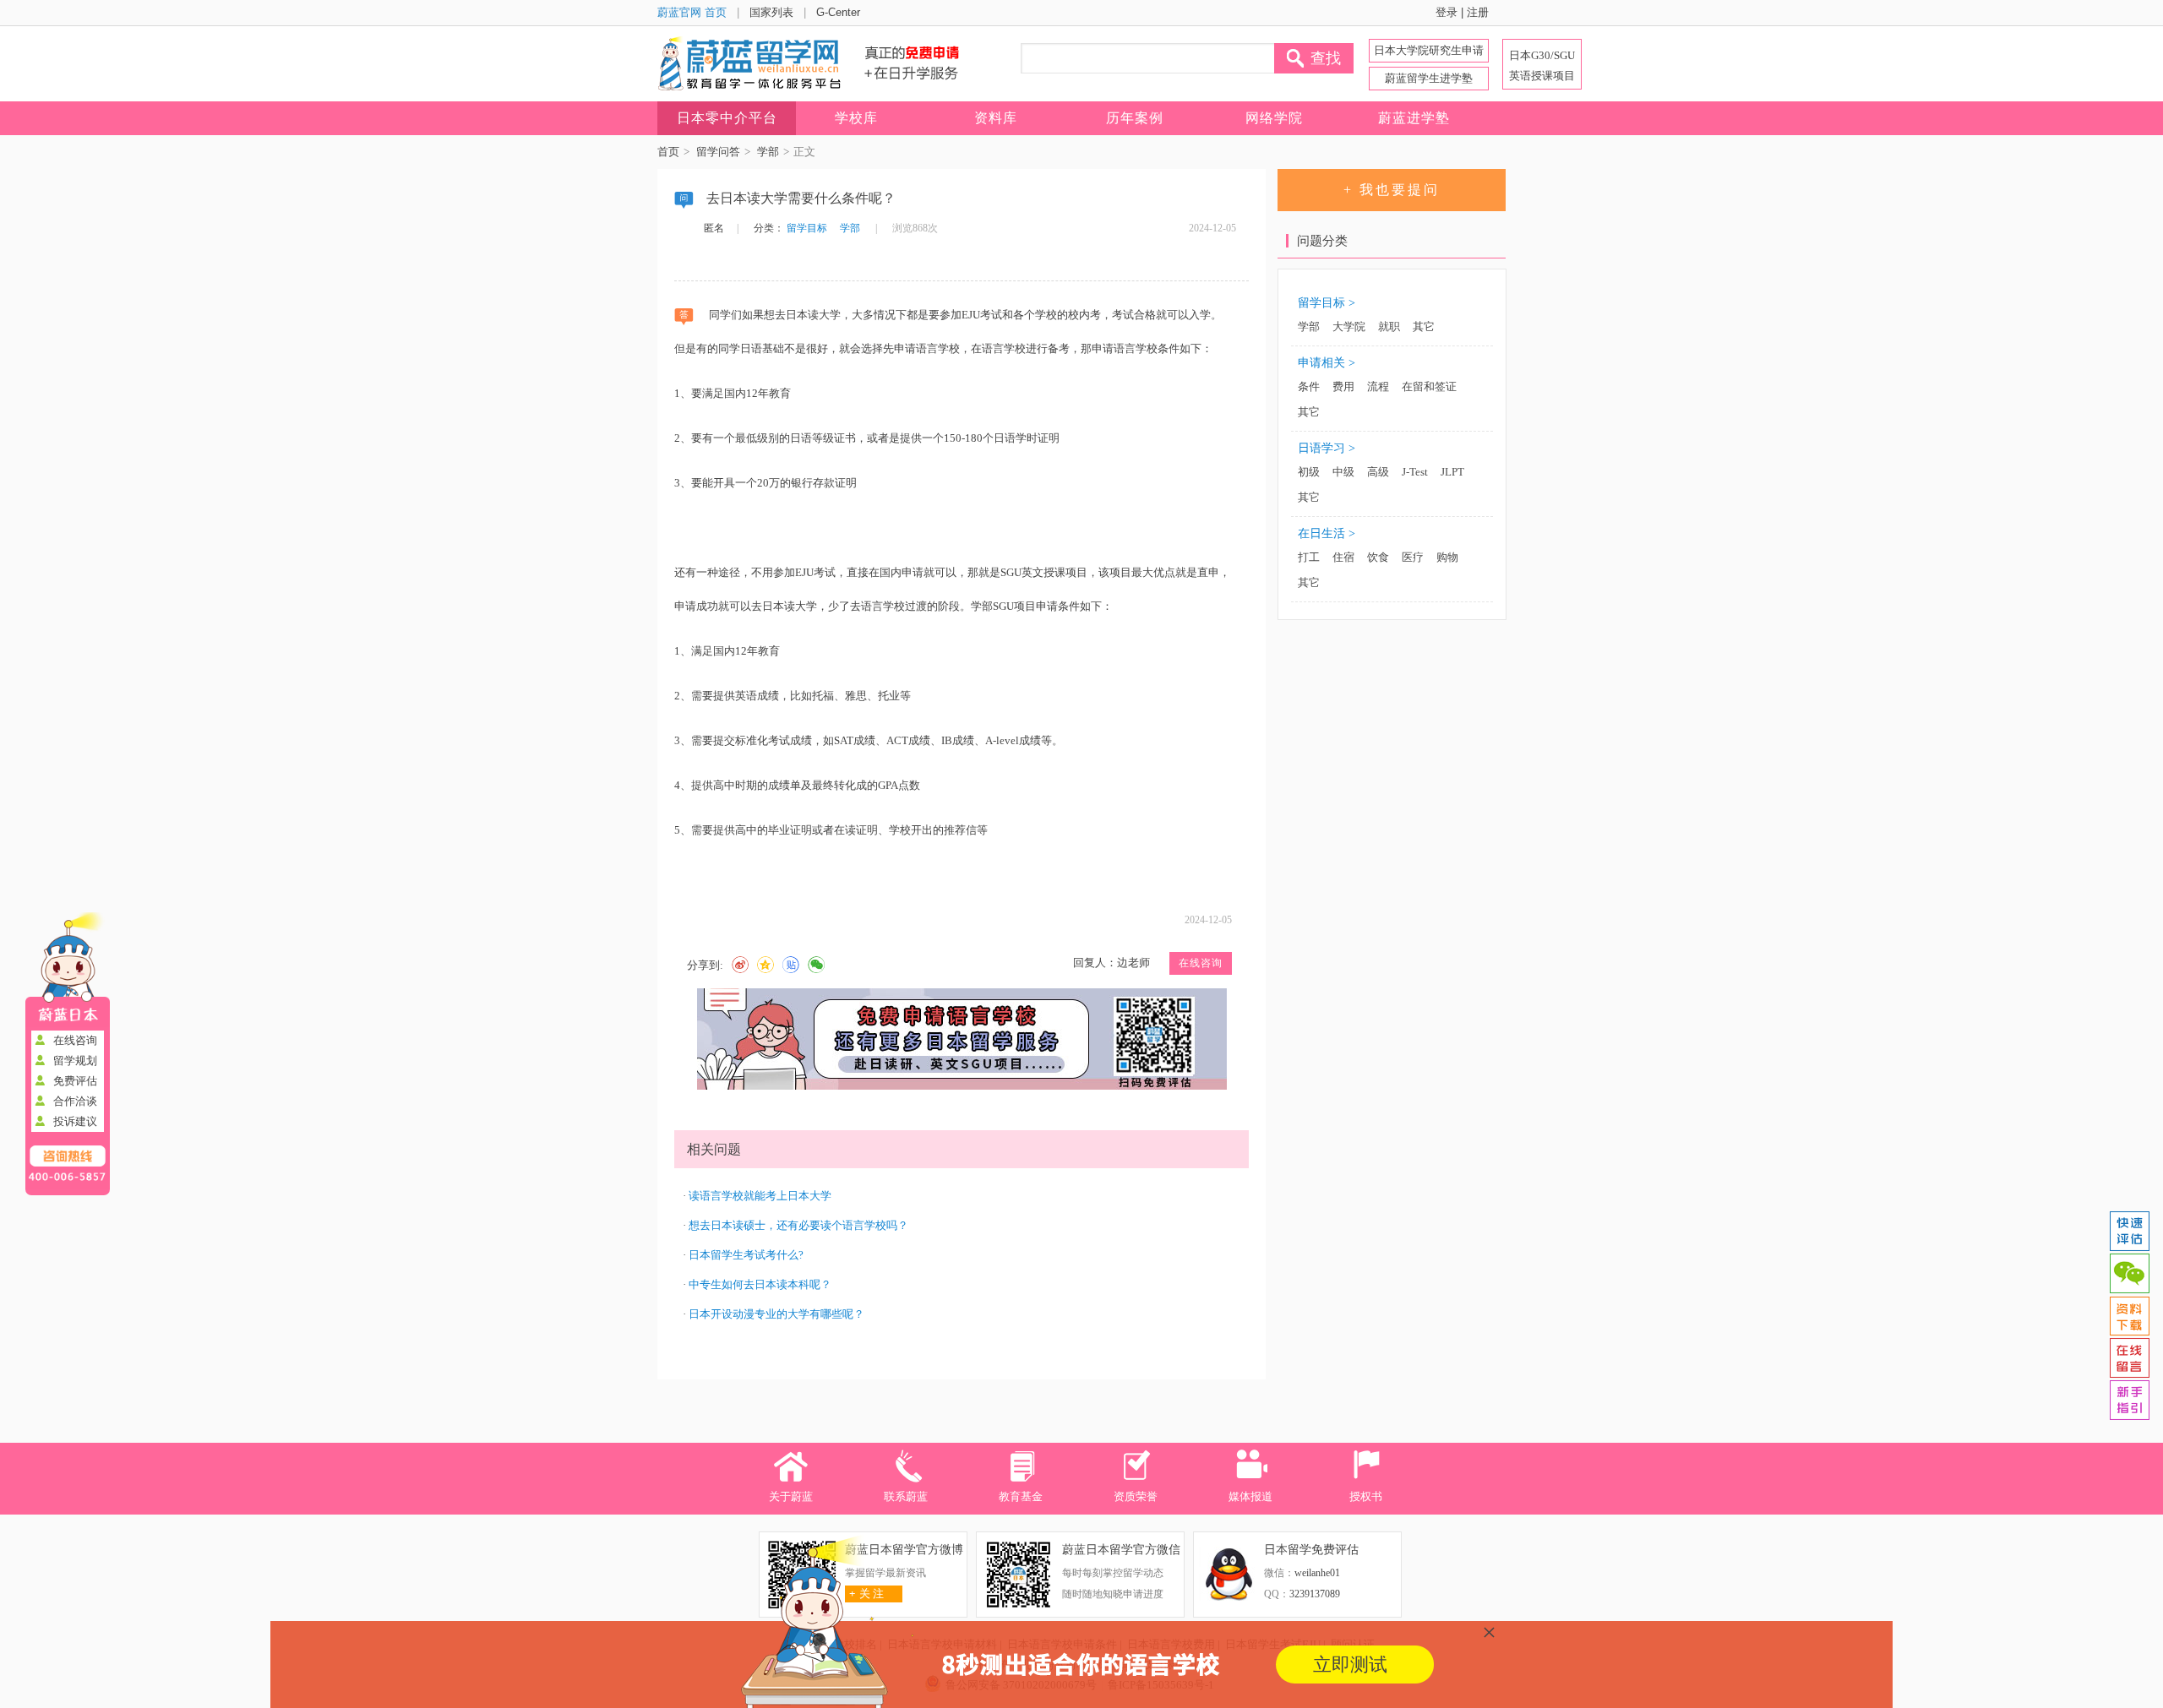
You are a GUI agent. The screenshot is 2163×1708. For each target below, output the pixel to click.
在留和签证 (1429, 386)
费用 (1343, 386)
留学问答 (718, 152)
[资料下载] (2129, 1316)
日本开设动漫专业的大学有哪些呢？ (776, 1314)
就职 (1389, 326)
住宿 (1343, 557)
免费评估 (75, 1081)
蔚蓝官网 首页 (692, 12)
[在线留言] (2129, 1358)
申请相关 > (1327, 363)
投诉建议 (75, 1121)
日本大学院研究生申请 (1429, 50)
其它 (1424, 326)
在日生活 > (1327, 533)
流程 (1378, 386)
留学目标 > (1327, 303)
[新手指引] (2129, 1401)
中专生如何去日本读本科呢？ (760, 1284)
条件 (1309, 386)
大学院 (1349, 326)
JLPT (1452, 472)
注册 (1478, 12)
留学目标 (807, 228)
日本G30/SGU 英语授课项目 (1542, 65)
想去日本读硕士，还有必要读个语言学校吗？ (798, 1225)
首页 (668, 152)
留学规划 (75, 1061)
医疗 (1413, 557)
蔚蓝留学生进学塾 (1429, 78)
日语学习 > (1327, 448)
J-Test (1415, 472)
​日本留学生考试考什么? (746, 1255)
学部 (768, 152)
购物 (1447, 557)
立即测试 (1350, 1664)
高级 (1378, 472)
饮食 (1378, 557)
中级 (1343, 472)
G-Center (838, 12)
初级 (1309, 472)
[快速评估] (2129, 1232)
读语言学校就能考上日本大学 (760, 1196)
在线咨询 (75, 1040)
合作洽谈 (75, 1101)
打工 (1309, 557)
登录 (1447, 12)
